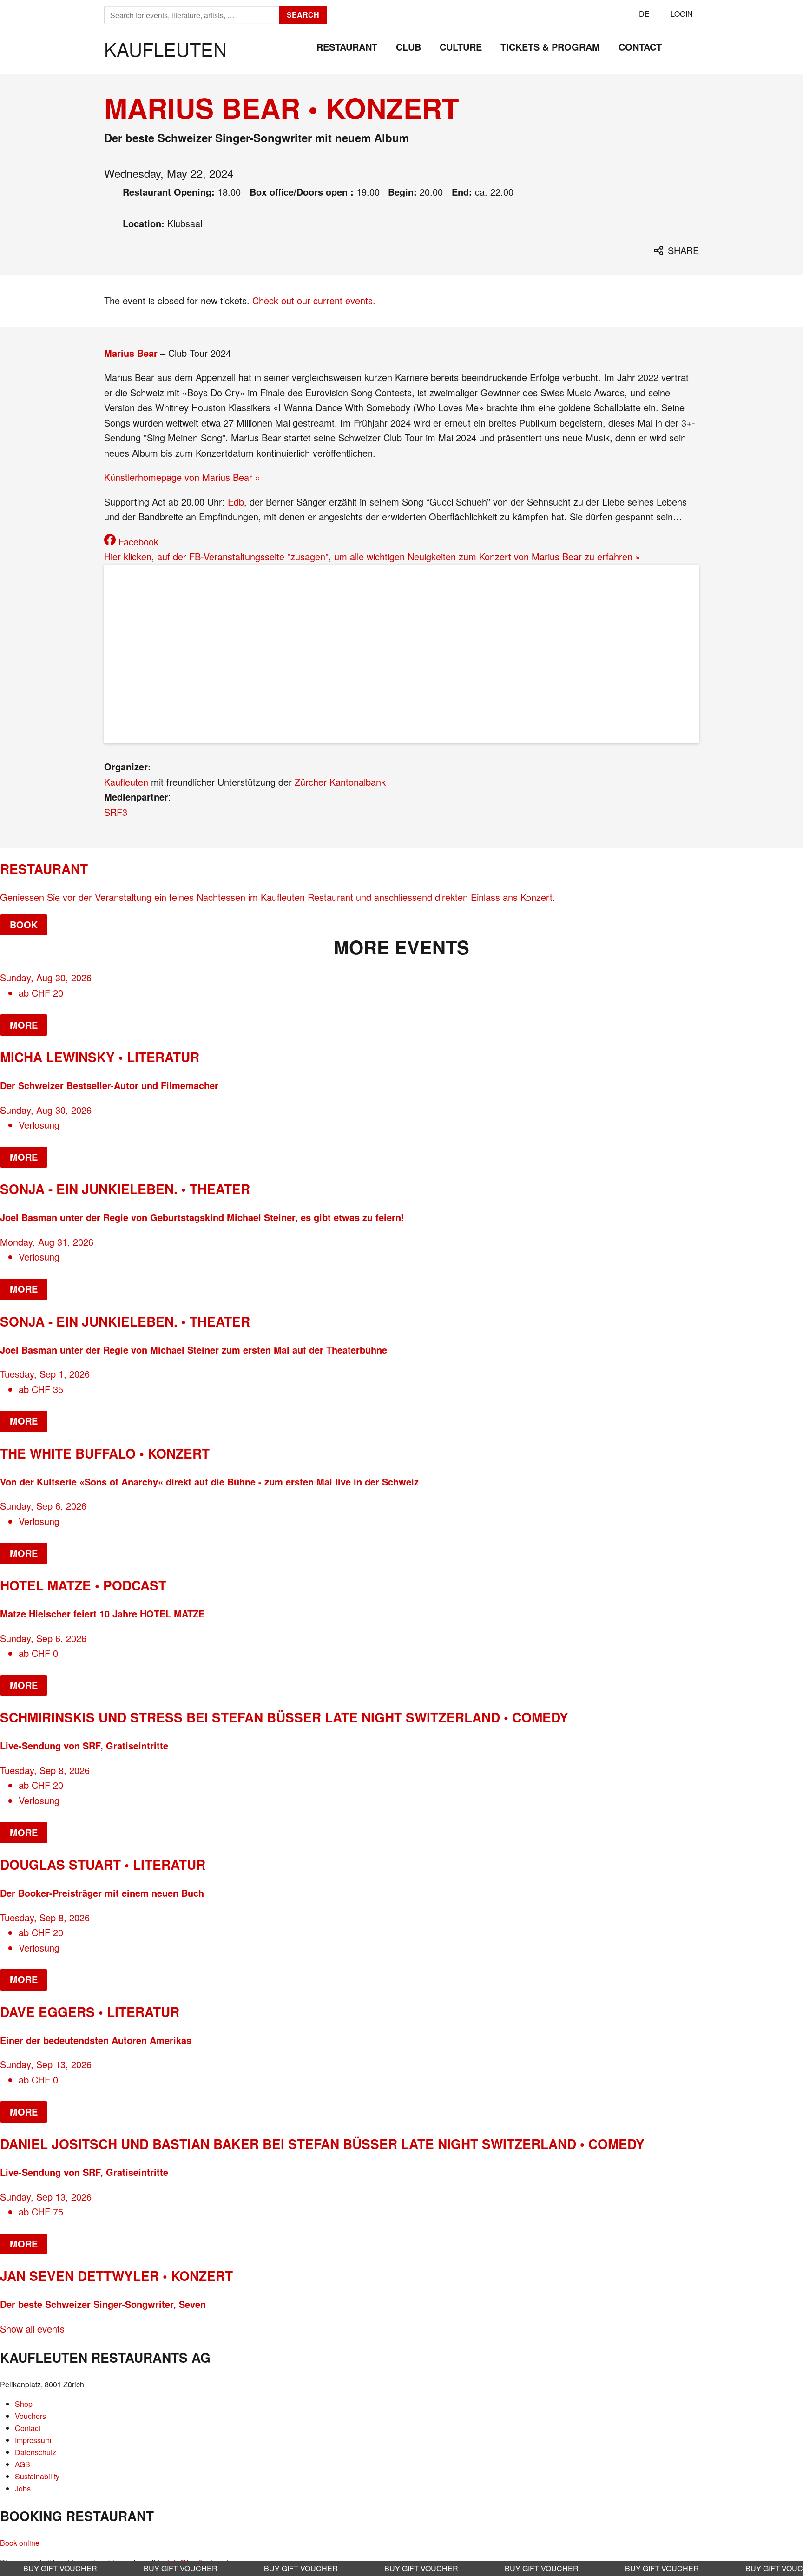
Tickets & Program (550, 47)
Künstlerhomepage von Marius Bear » (182, 477)
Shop (24, 2404)
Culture (461, 47)
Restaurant (347, 47)
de (644, 14)
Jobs (23, 2488)
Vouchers (30, 2416)
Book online (20, 2543)
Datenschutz (36, 2452)
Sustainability (37, 2476)
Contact (640, 47)
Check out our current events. (314, 300)
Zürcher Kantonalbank (340, 782)
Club (408, 47)
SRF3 (116, 812)
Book (24, 924)
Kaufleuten (165, 49)
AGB (23, 2464)
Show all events (32, 2329)
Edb (236, 502)
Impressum (33, 2440)
